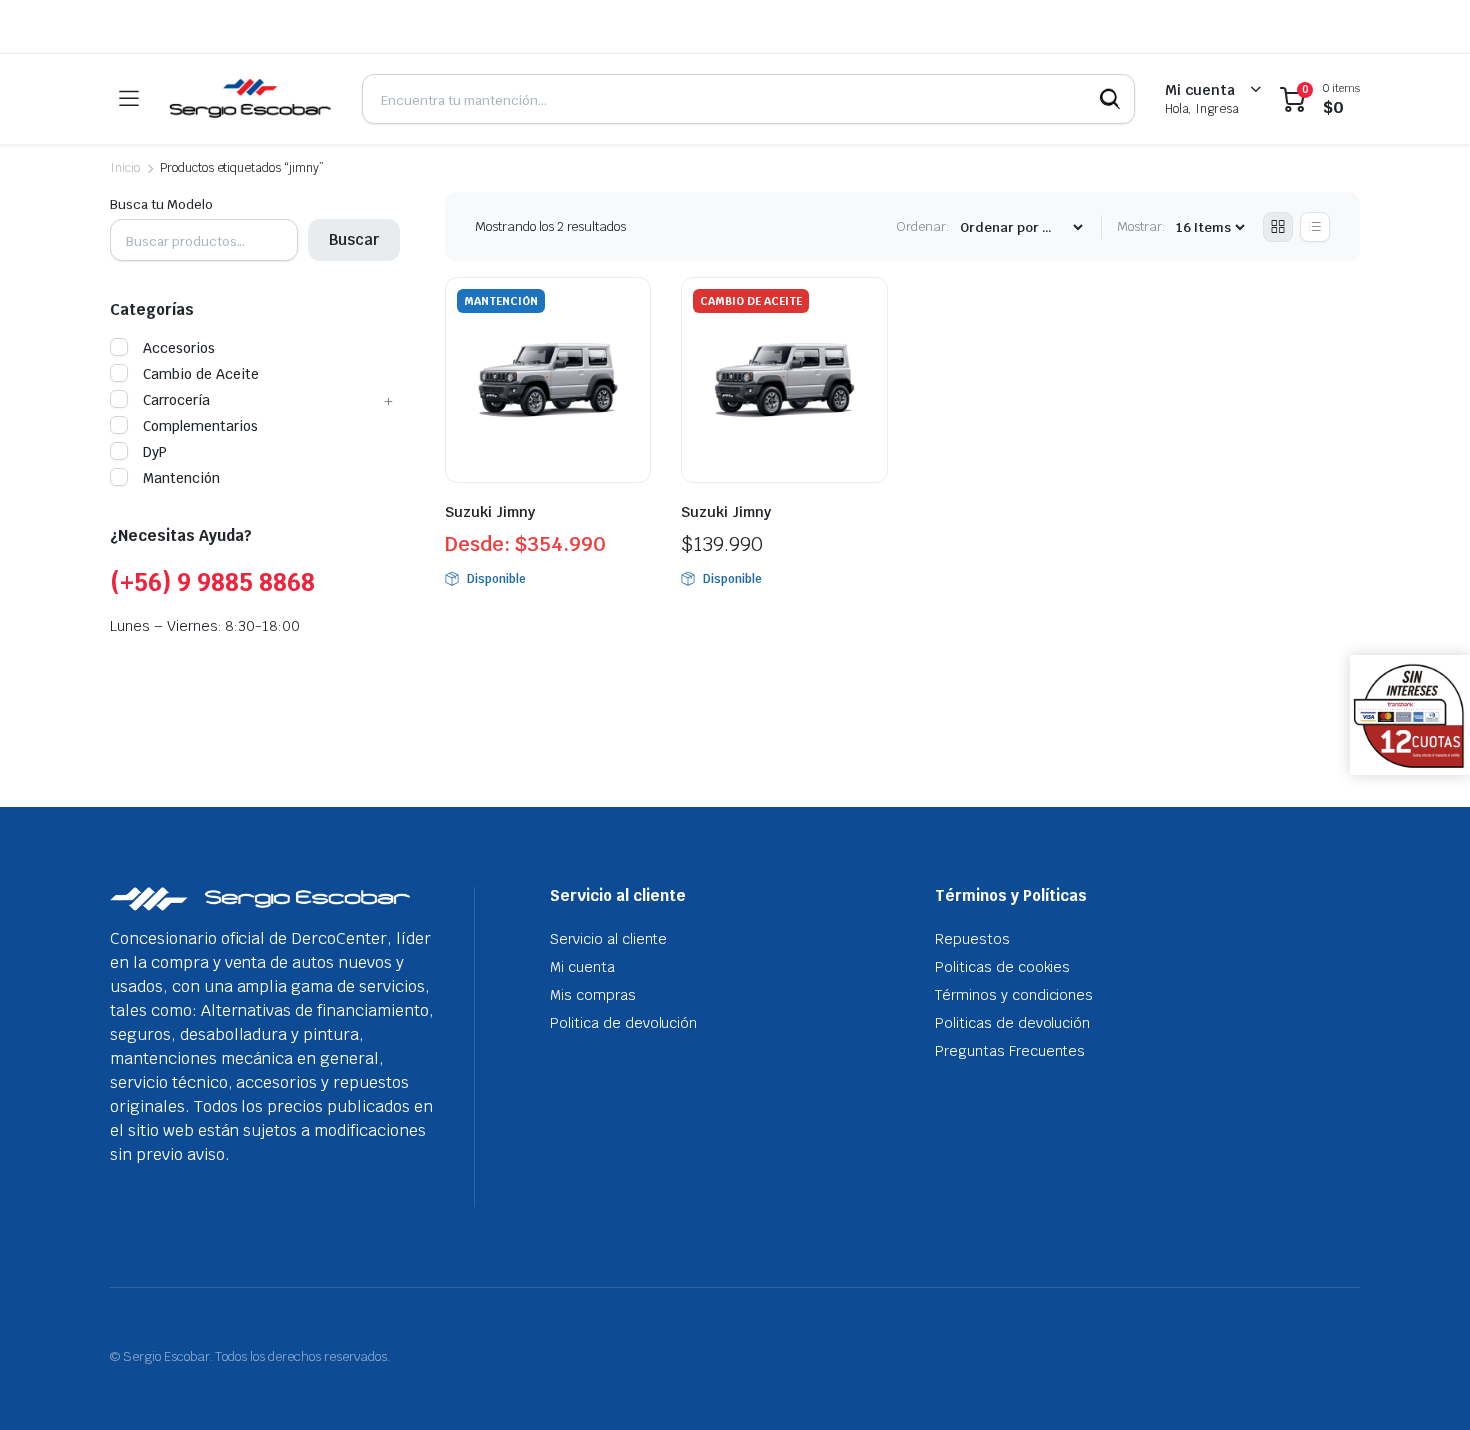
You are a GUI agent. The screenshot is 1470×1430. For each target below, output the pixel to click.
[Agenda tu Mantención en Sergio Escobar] (250, 99)
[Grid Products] (1278, 227)
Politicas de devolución (1012, 1023)
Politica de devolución (623, 1023)
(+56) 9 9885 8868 (212, 582)
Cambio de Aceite (201, 374)
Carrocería (176, 400)
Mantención (181, 478)
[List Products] (1315, 227)
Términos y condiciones (1014, 995)
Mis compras (593, 995)
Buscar (354, 239)
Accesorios (179, 348)
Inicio (125, 168)
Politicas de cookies (1002, 967)
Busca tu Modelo (161, 204)
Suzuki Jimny (490, 512)
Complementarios (200, 426)
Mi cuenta (582, 967)
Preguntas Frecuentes (1010, 1051)
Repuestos (972, 939)
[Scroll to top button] (1425, 1385)
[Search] (1110, 99)
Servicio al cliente (608, 939)
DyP (155, 452)
